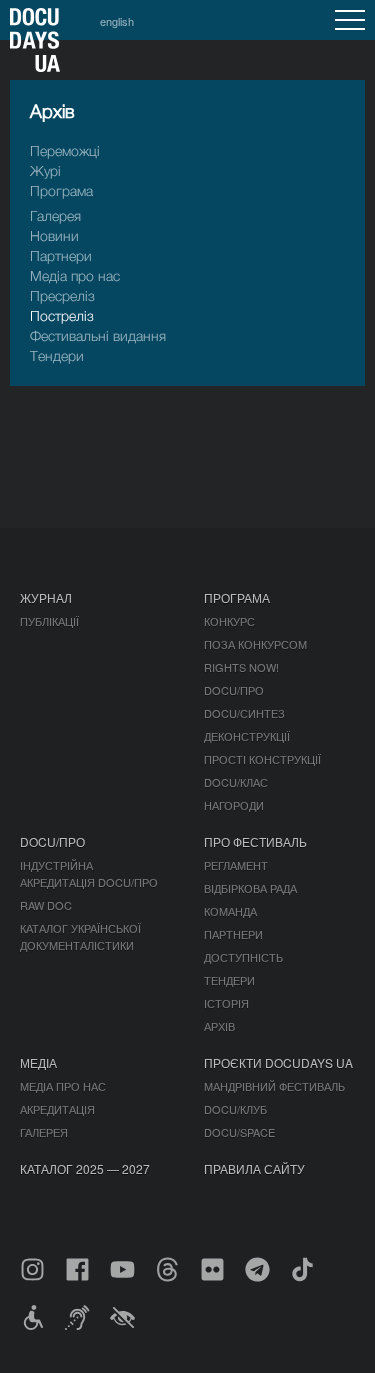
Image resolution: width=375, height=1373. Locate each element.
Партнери (61, 255)
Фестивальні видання (98, 335)
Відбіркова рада (250, 888)
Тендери (57, 355)
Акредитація (57, 1109)
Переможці (65, 150)
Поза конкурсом (255, 644)
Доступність (243, 957)
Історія (226, 1003)
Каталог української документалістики (80, 936)
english (117, 21)
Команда (230, 911)
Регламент (236, 865)
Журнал (46, 597)
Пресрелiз (62, 295)
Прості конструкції (262, 759)
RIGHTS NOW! (241, 667)
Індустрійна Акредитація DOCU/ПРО (89, 873)
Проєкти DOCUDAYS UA (278, 1062)
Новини (54, 235)
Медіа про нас (75, 275)
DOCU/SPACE (239, 1132)
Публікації (49, 621)
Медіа (38, 1062)
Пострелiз (62, 315)
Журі (45, 170)
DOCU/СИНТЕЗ (244, 713)
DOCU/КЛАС (236, 782)
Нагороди (234, 805)
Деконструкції (247, 736)
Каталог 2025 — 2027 (85, 1168)
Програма (61, 190)
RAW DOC (46, 905)
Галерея (55, 215)
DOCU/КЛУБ (235, 1109)
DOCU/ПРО (234, 690)
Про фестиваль (255, 841)
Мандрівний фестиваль (274, 1086)
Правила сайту (254, 1168)
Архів (219, 1026)
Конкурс (229, 621)
